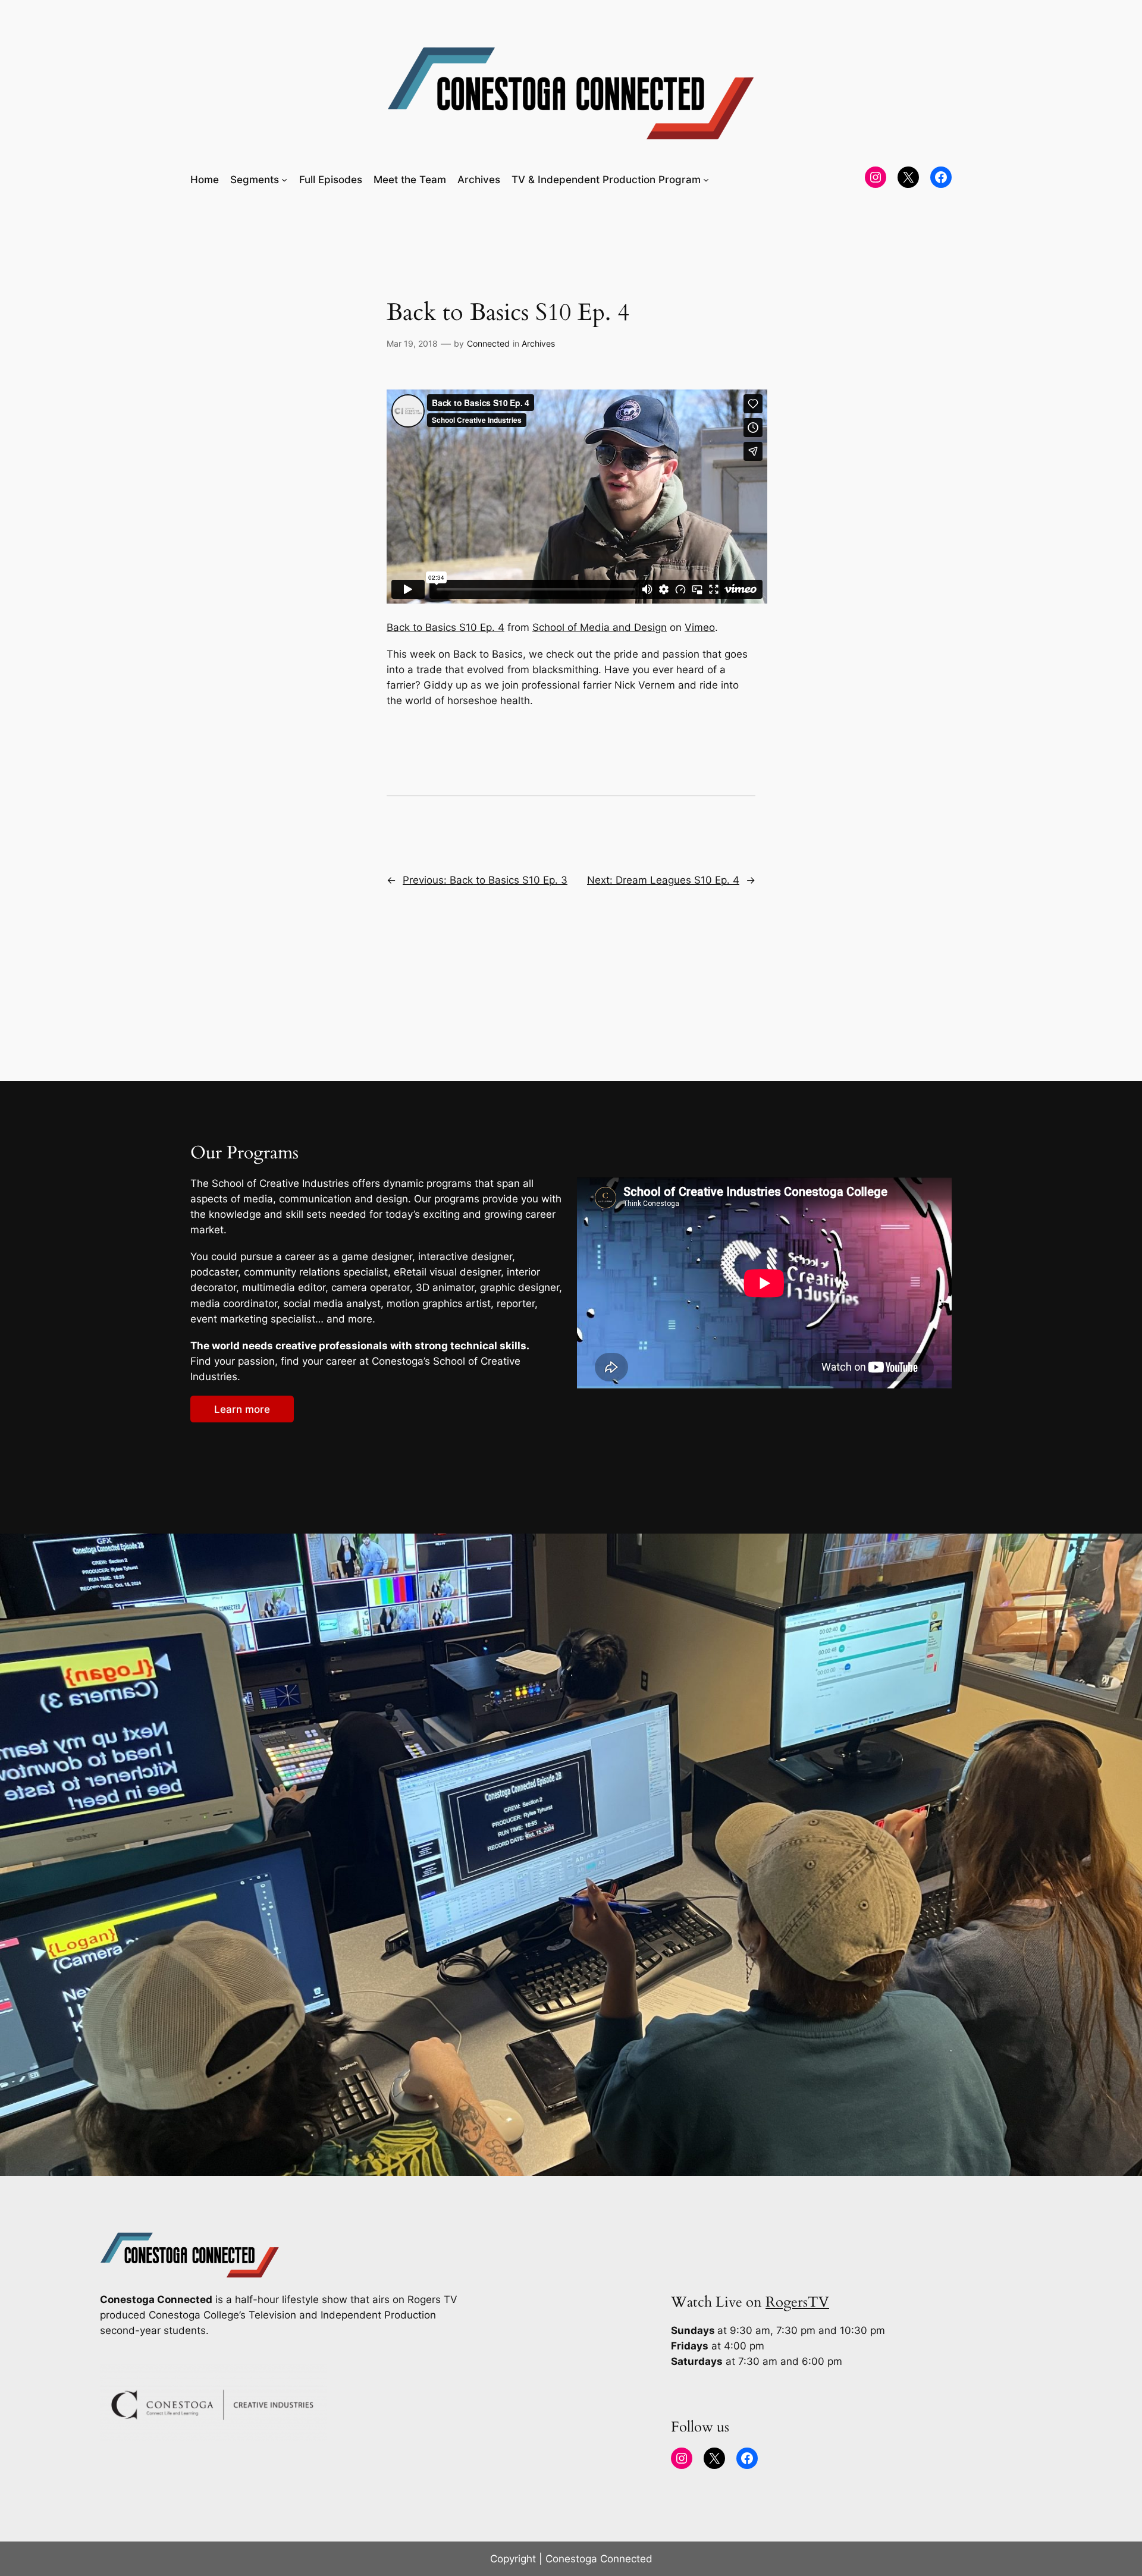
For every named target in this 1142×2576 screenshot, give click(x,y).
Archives (538, 343)
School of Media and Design (600, 627)
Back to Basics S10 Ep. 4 (445, 627)
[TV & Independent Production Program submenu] (706, 180)
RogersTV (797, 2302)
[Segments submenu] (284, 180)
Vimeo (700, 627)
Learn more (242, 1409)
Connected (488, 343)
